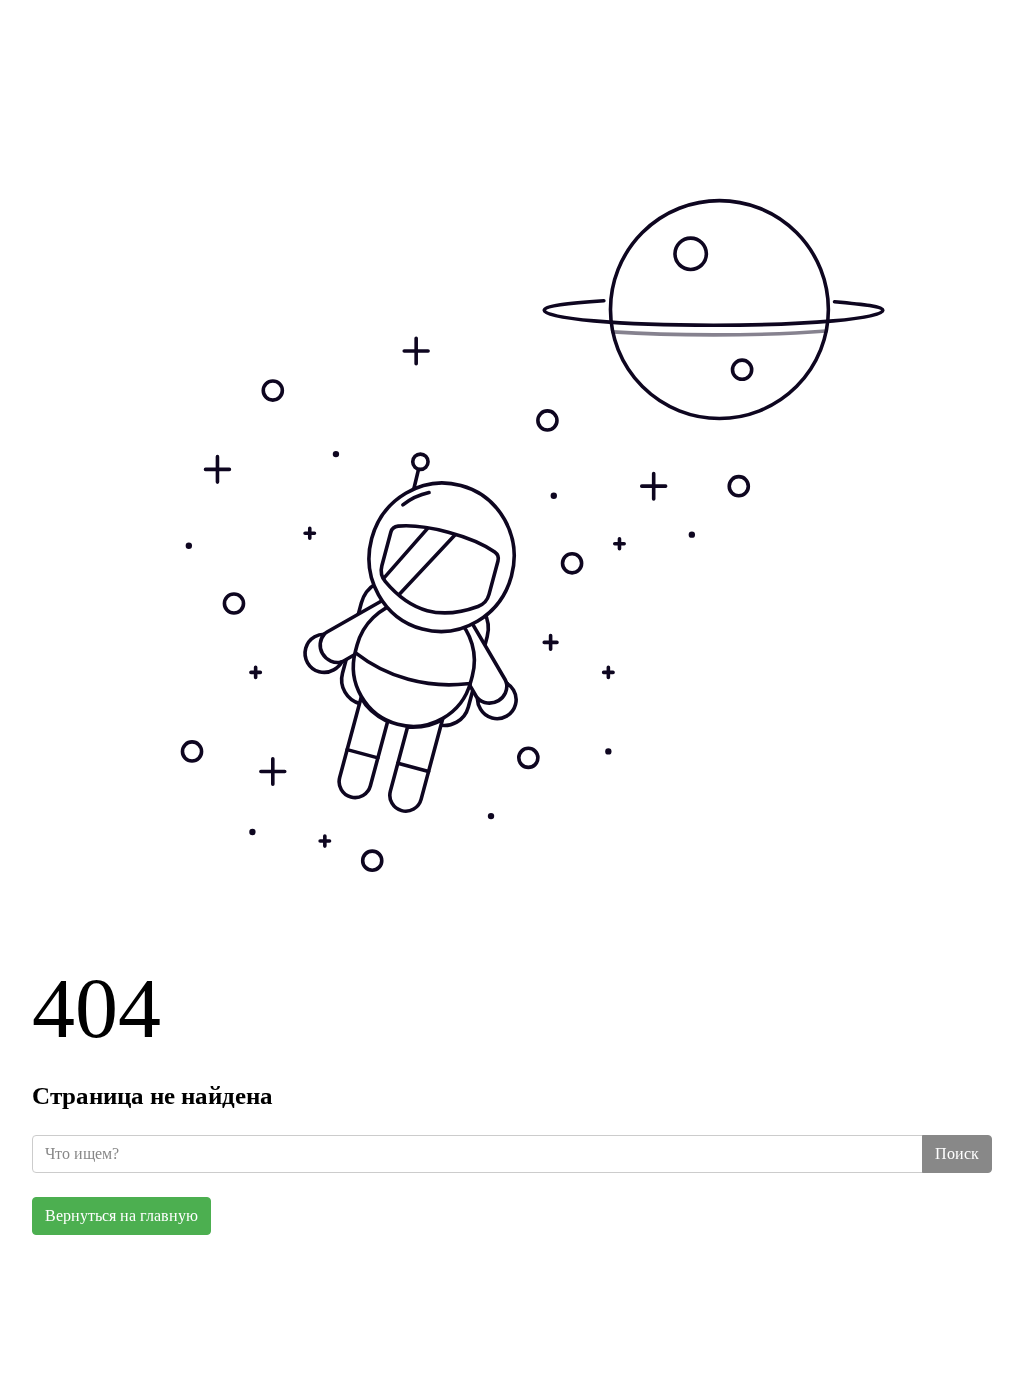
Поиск (957, 1153)
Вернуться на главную (121, 1215)
